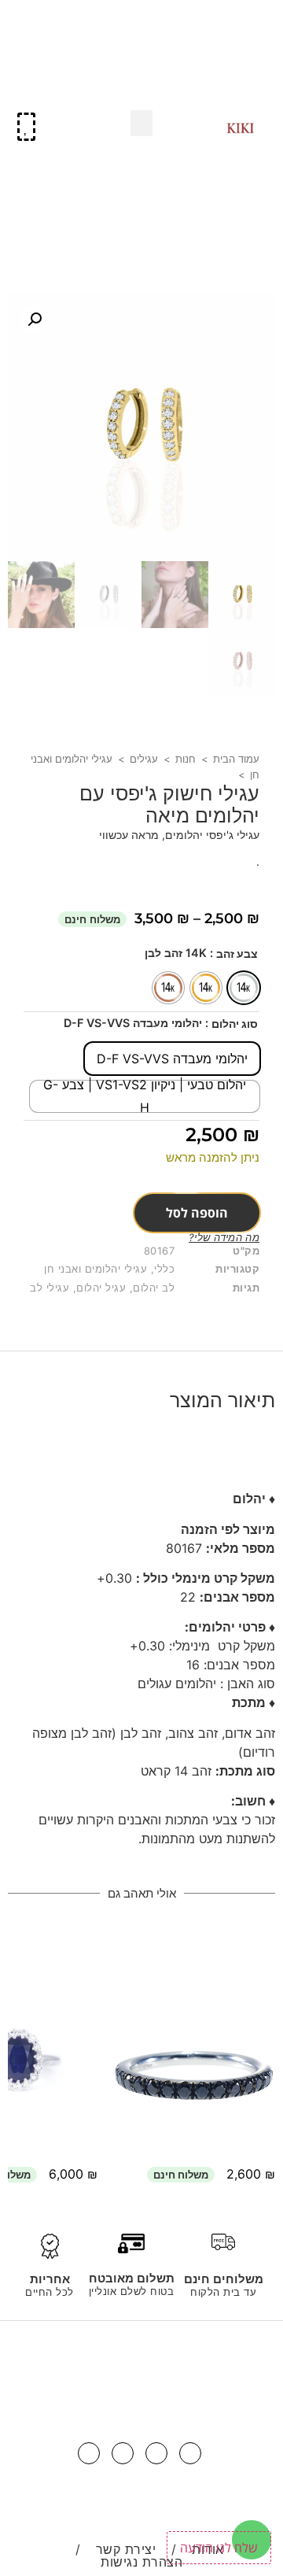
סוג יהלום (235, 1024)
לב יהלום (154, 1288)
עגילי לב (50, 1288)
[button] (254, 32)
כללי (164, 1269)
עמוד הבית (236, 759)
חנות (186, 759)
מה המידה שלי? (224, 1237)
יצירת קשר (126, 2549)
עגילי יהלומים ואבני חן (96, 1269)
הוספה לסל (197, 1213)
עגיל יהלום (101, 1288)
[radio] (244, 988)
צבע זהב (237, 954)
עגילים (144, 759)
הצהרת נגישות (141, 2562)
